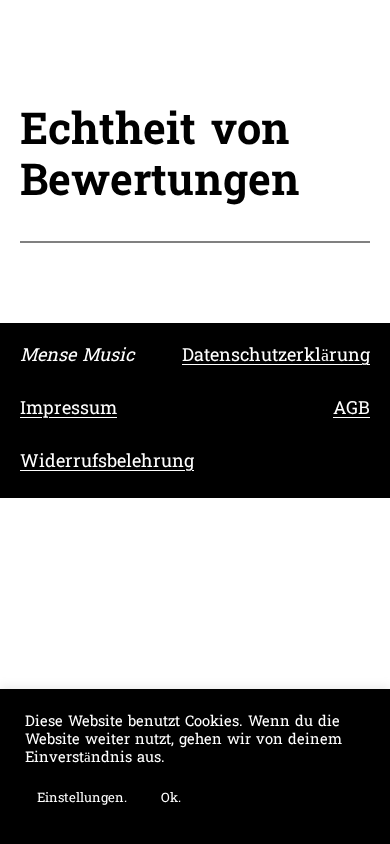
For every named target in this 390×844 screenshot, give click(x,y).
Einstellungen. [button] (82, 798)
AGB (351, 409)
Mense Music (77, 356)
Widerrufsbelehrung (107, 462)
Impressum (68, 409)
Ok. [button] (171, 798)
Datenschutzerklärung (276, 356)
